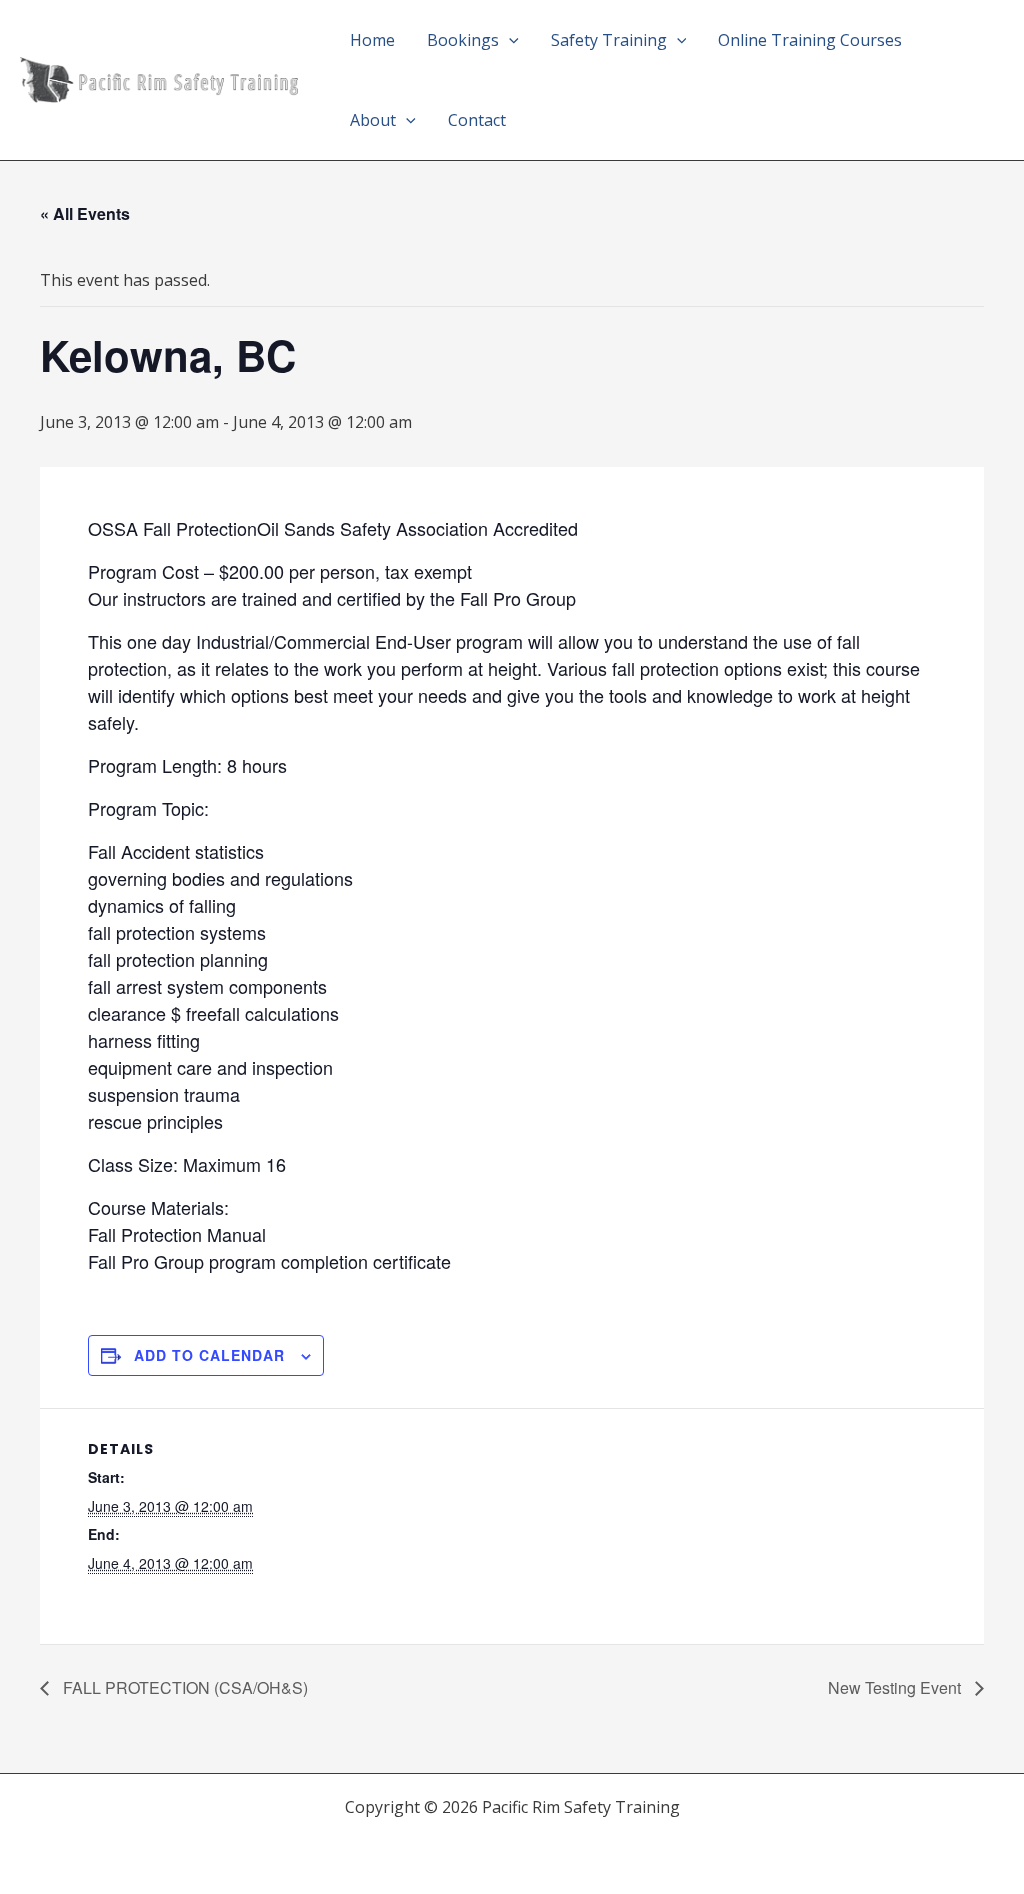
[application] (509, 40)
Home (372, 40)
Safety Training (609, 40)
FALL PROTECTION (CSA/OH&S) (183, 1687)
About (373, 120)
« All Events (85, 213)
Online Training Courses (810, 40)
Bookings (463, 40)
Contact (477, 120)
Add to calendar (209, 1355)
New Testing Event (896, 1687)
